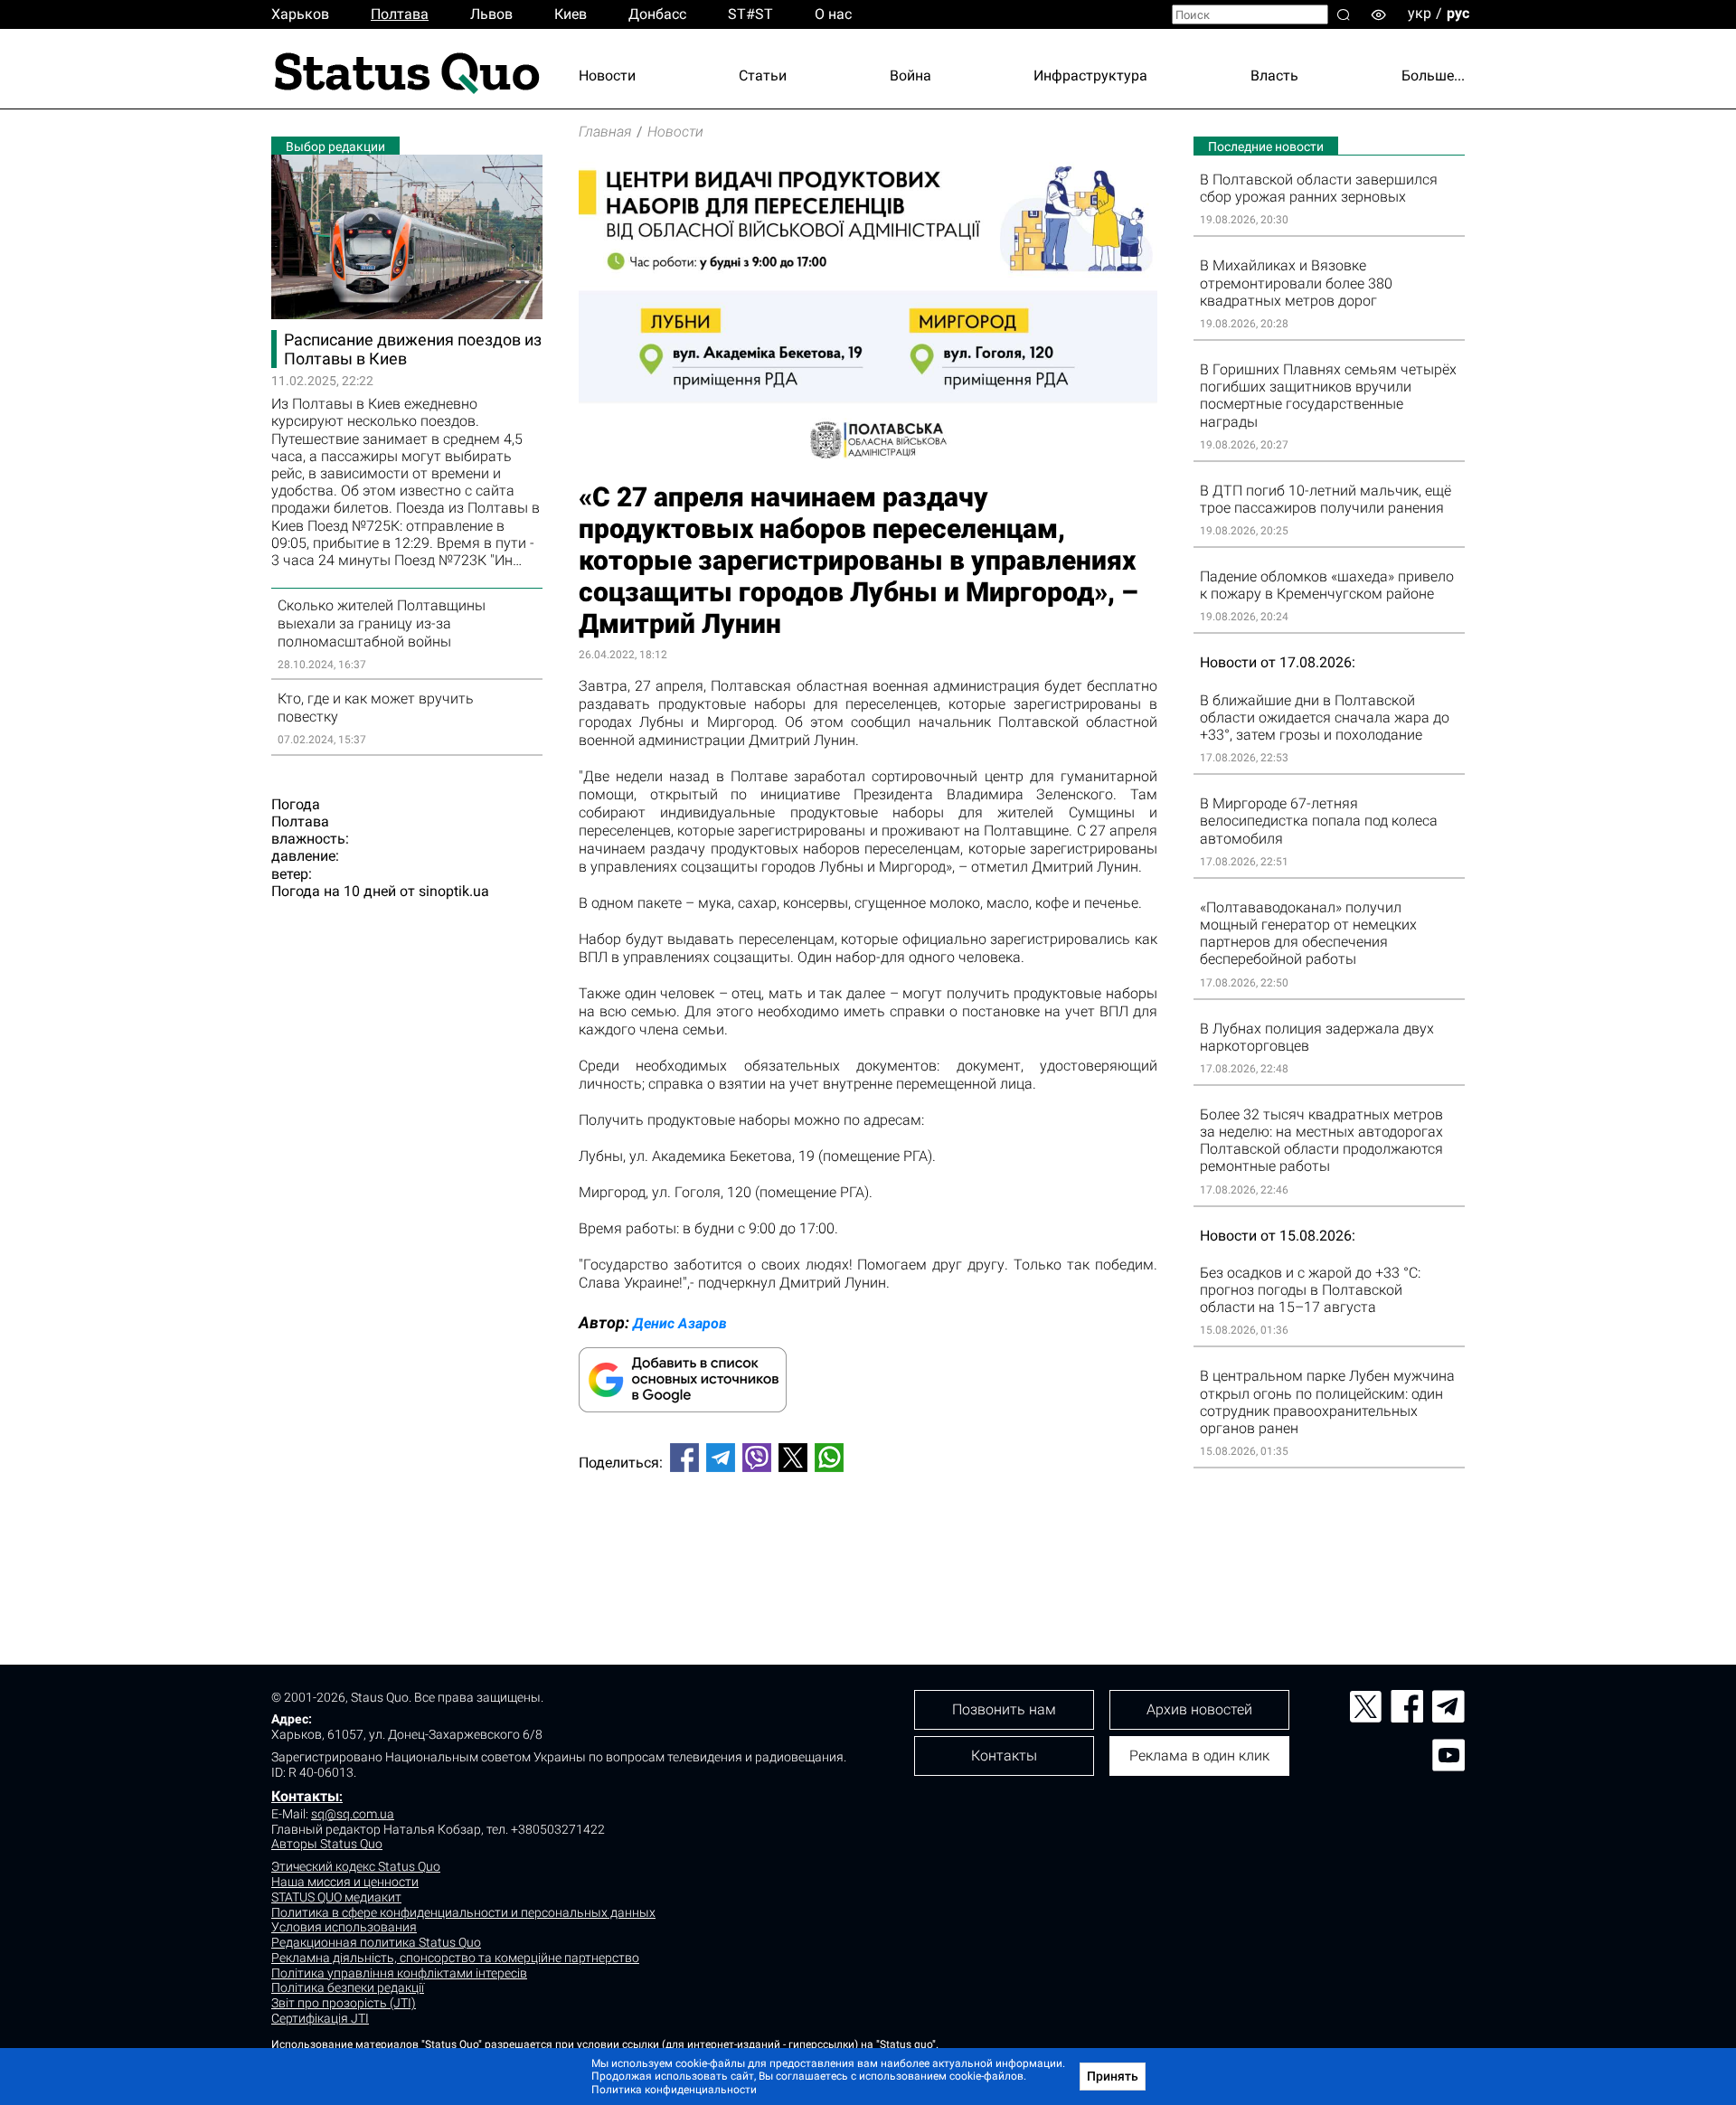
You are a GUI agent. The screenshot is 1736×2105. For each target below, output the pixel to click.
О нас (833, 14)
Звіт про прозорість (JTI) (344, 2003)
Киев (571, 14)
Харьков (300, 14)
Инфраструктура (1090, 76)
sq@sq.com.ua (353, 1814)
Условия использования (344, 1927)
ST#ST (750, 14)
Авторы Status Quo (327, 1844)
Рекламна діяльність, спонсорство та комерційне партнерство (455, 1958)
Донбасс (657, 14)
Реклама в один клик (1199, 1756)
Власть (1274, 76)
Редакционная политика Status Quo (376, 1942)
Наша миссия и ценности (345, 1882)
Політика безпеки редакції (348, 1987)
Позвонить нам (1004, 1709)
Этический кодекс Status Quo (356, 1866)
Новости (607, 76)
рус (1458, 13)
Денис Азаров (680, 1323)
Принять (1113, 2076)
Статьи (763, 76)
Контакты (305, 1796)
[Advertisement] (868, 1546)
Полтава (400, 14)
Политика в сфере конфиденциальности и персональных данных (463, 1912)
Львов (491, 14)
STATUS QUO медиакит (336, 1897)
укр (1420, 13)
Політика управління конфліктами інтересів (399, 1973)
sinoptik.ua (454, 891)
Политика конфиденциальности (674, 2090)
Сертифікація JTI (320, 2018)
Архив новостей (1199, 1709)
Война (910, 76)
